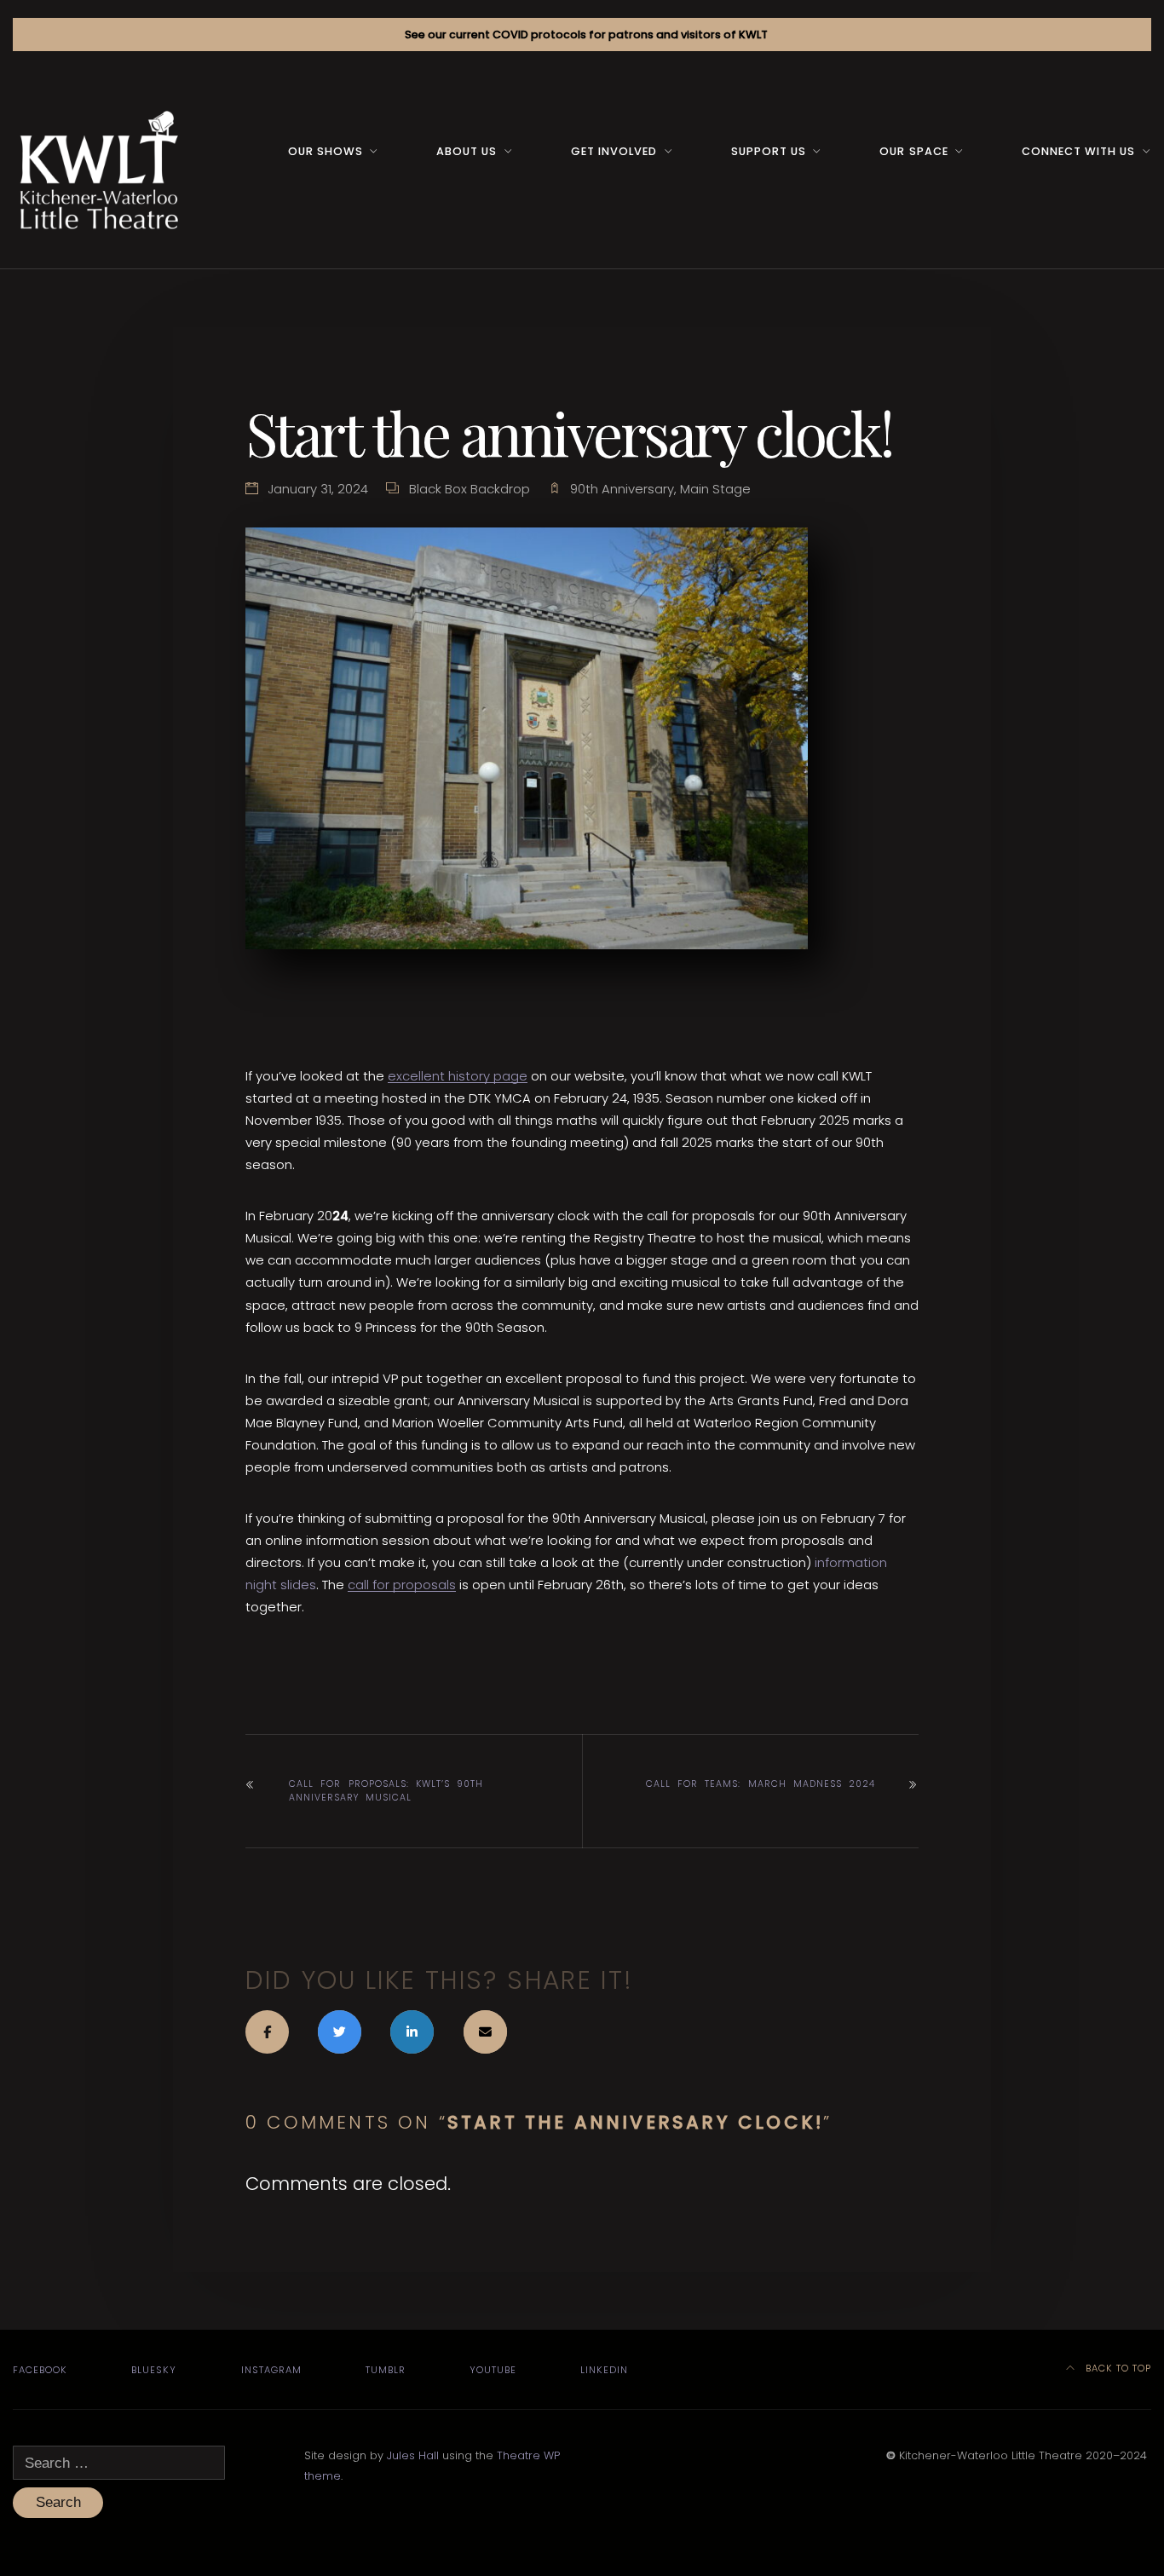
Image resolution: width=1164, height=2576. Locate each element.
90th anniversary (622, 489)
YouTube (493, 2370)
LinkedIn (604, 2370)
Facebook (40, 2370)
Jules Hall (413, 2455)
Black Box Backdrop (470, 489)
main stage (715, 489)
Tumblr (386, 2370)
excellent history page (458, 1076)
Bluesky (154, 2370)
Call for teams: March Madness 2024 (761, 1784)
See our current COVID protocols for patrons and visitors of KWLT (586, 35)
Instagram (271, 2370)
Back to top (1117, 2368)
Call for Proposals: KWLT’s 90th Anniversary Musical (386, 1791)
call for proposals (402, 1585)
